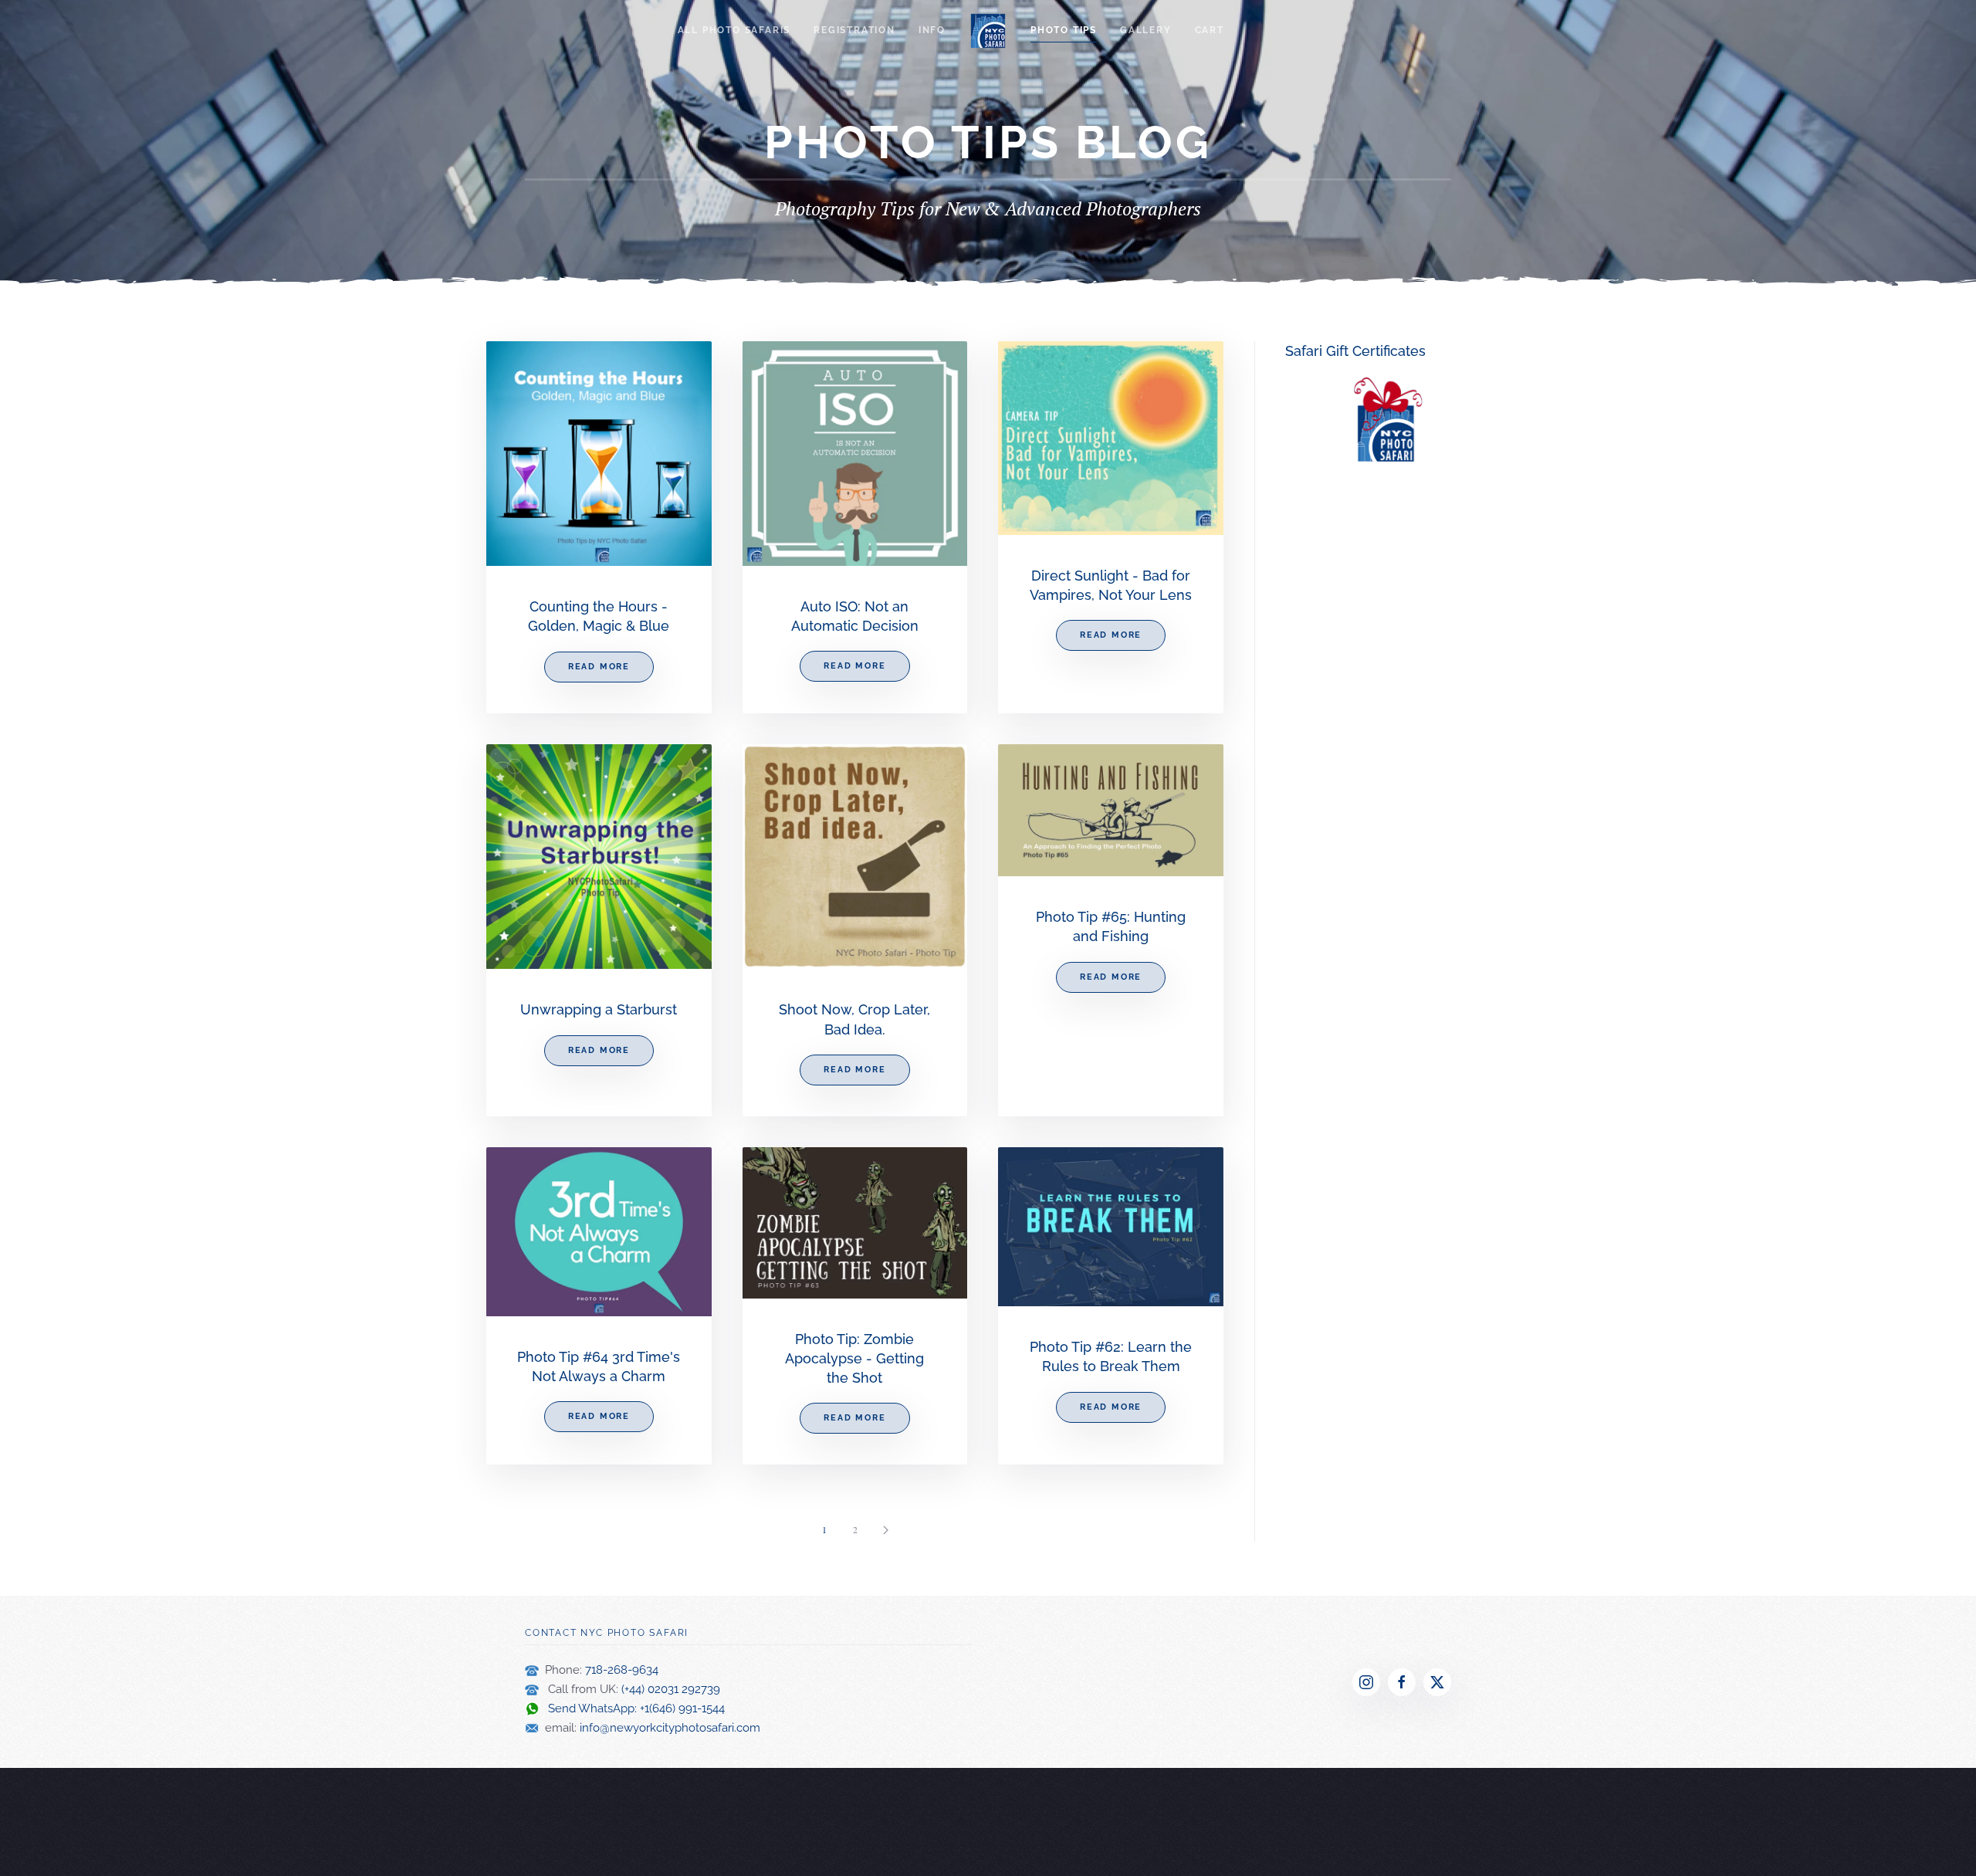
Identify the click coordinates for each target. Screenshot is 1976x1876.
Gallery (1146, 30)
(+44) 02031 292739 (671, 1689)
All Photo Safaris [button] (734, 30)
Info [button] (932, 30)
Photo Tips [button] (1064, 30)
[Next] (886, 1530)
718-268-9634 (622, 1670)
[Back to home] (988, 31)
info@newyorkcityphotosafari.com (670, 1728)
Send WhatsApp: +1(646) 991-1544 (632, 1708)
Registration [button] (854, 30)
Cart (1210, 30)
